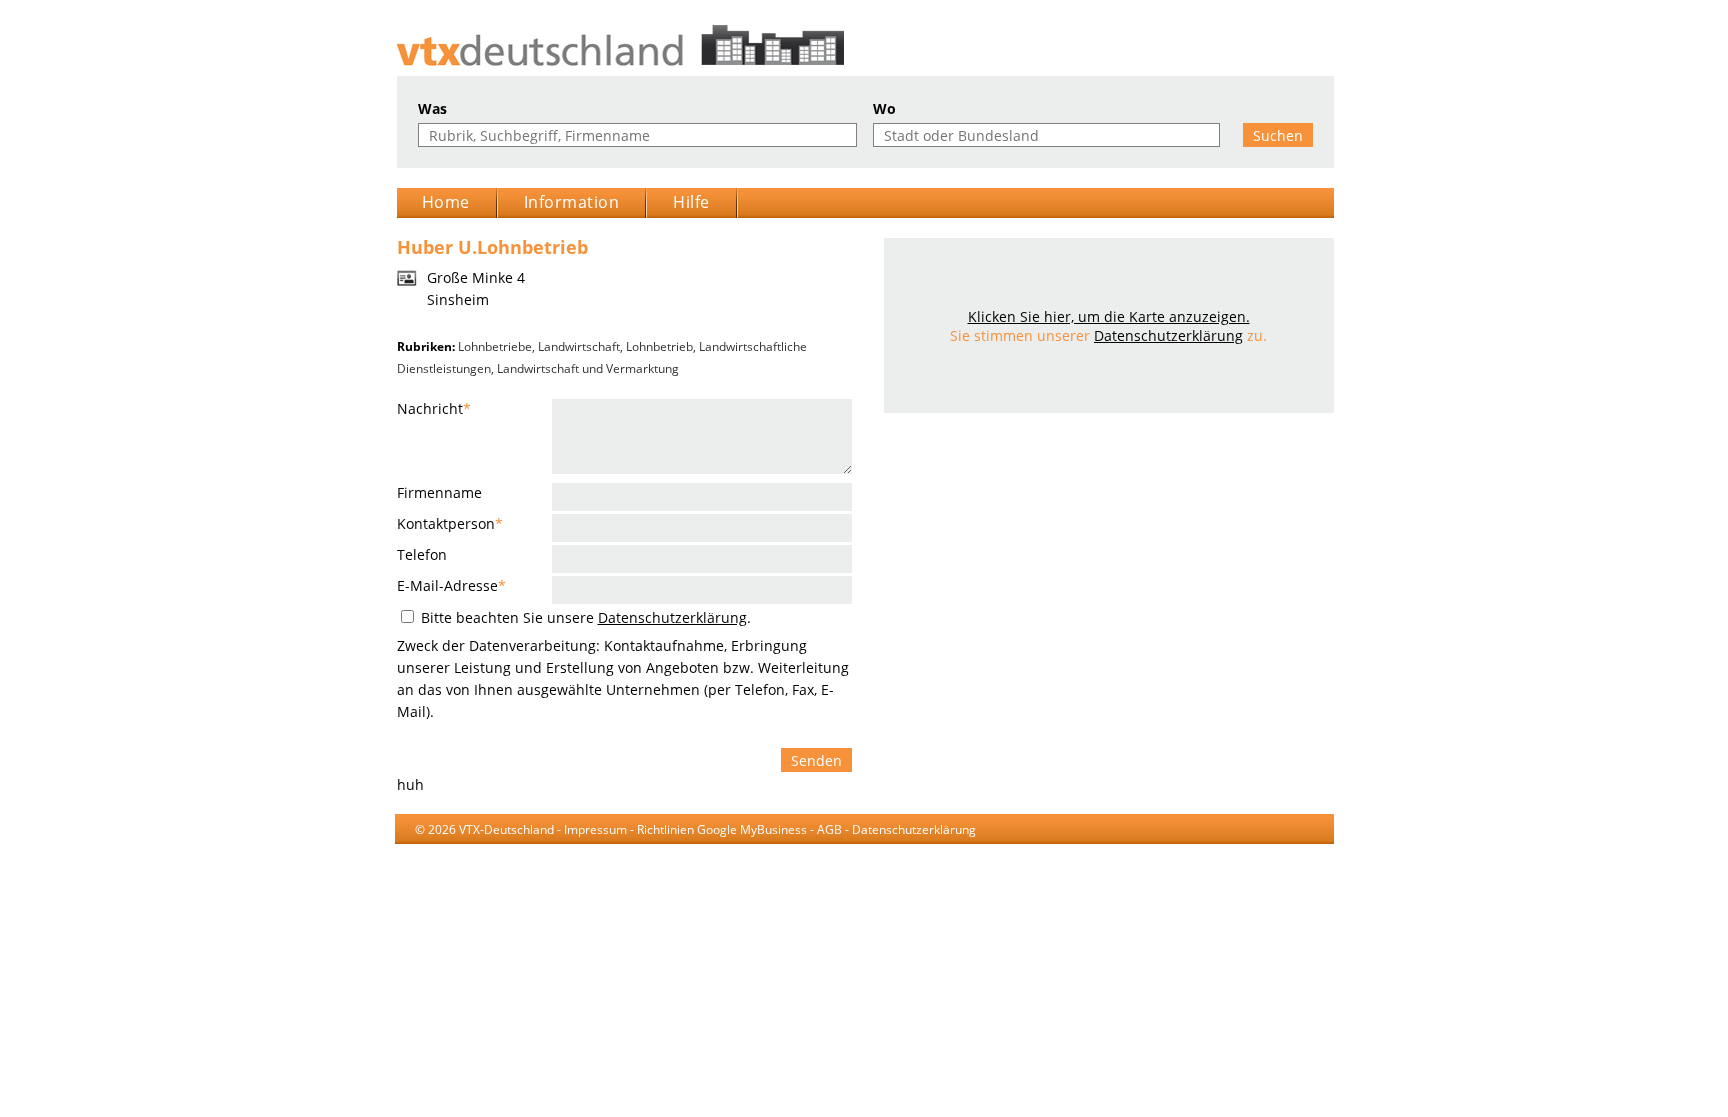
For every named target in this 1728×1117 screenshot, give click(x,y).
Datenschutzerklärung (672, 617)
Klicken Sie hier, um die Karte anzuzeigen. (1109, 316)
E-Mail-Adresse (451, 585)
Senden (816, 760)
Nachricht (434, 408)
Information (572, 202)
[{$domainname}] (864, 45)
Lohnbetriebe (495, 346)
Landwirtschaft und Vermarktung (588, 368)
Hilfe (691, 202)
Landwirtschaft (579, 346)
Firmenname (439, 492)
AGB (829, 829)
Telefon (422, 554)
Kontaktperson (450, 523)
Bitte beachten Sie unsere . (584, 617)
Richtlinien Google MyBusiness (722, 829)
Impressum (595, 829)
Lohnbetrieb (659, 346)
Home (446, 202)
